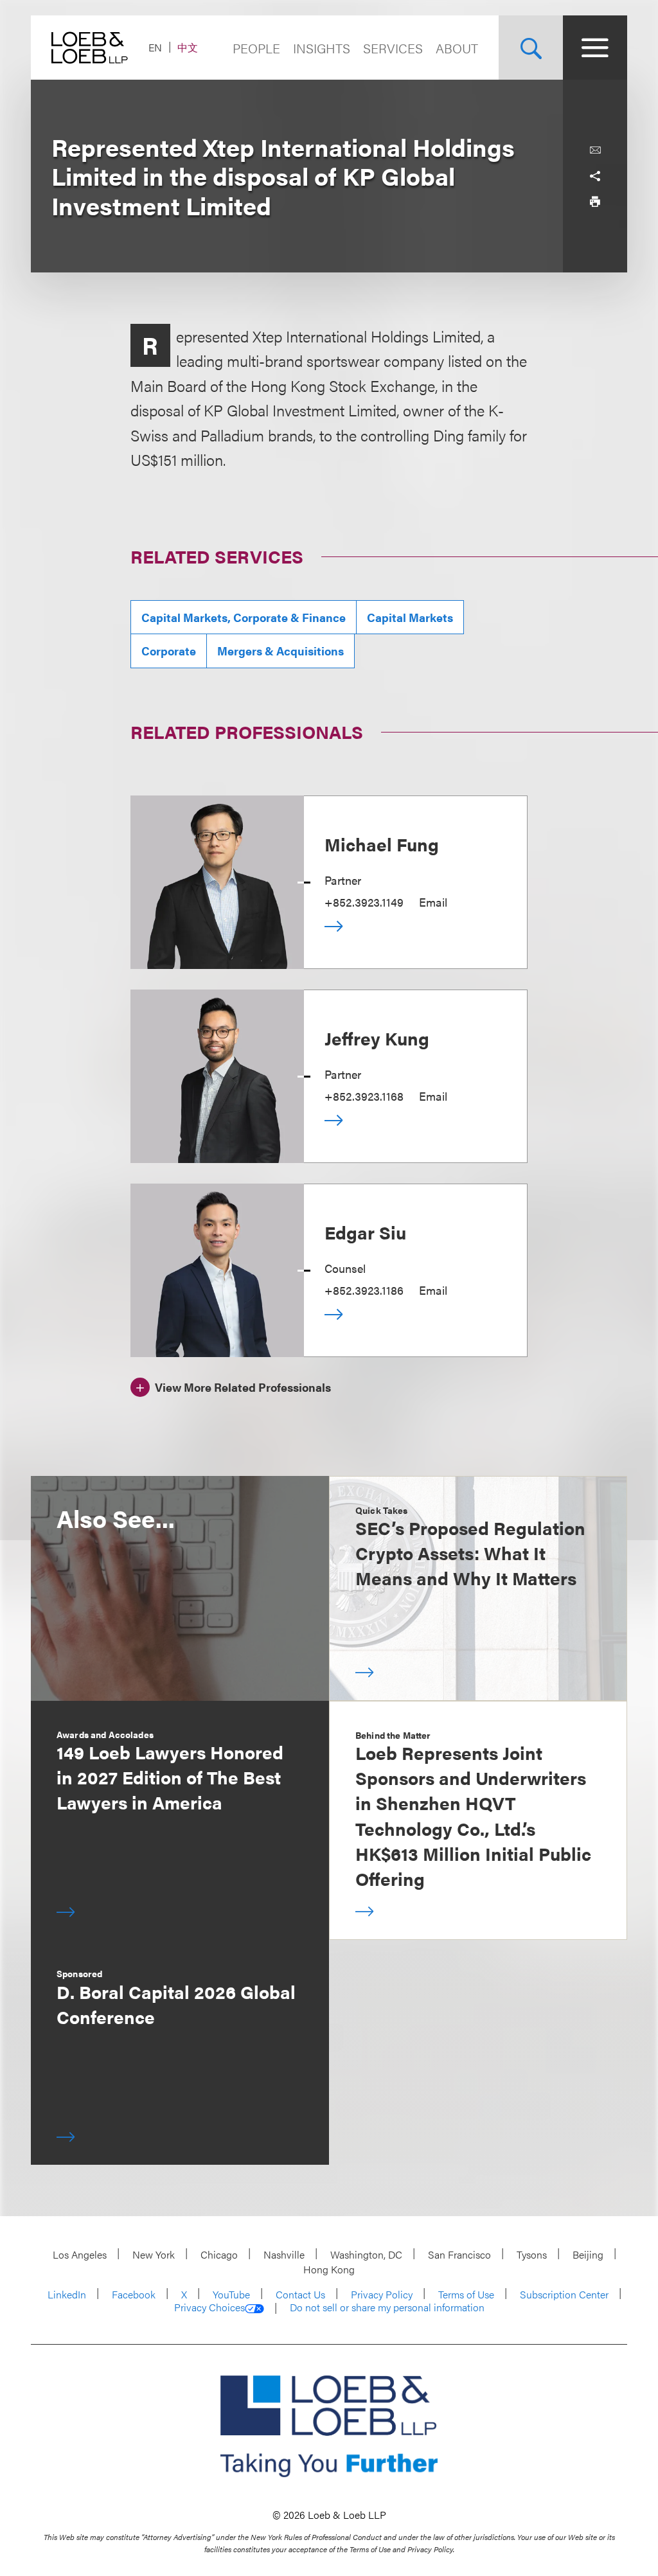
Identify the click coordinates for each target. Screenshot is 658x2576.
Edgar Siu (365, 1232)
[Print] (595, 202)
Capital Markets (410, 617)
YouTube (231, 2294)
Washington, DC (366, 2254)
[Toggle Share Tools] (595, 176)
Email (433, 902)
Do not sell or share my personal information (387, 2307)
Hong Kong (329, 2269)
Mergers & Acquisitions (280, 651)
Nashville (284, 2254)
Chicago (219, 2254)
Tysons (532, 2254)
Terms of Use (466, 2294)
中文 (188, 47)
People (256, 48)
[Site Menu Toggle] (595, 48)
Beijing (588, 2254)
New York (154, 2254)
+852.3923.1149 (364, 902)
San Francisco (459, 2254)
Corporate (169, 651)
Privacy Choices (209, 2307)
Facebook (134, 2294)
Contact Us (300, 2294)
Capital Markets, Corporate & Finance (244, 617)
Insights (322, 48)
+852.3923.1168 (364, 1096)
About (457, 48)
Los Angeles (80, 2254)
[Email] (595, 150)
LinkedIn (67, 2294)
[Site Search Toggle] (531, 48)
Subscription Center (564, 2294)
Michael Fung (382, 844)
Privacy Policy (382, 2294)
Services (393, 48)
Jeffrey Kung (377, 1038)
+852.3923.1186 (364, 1290)
